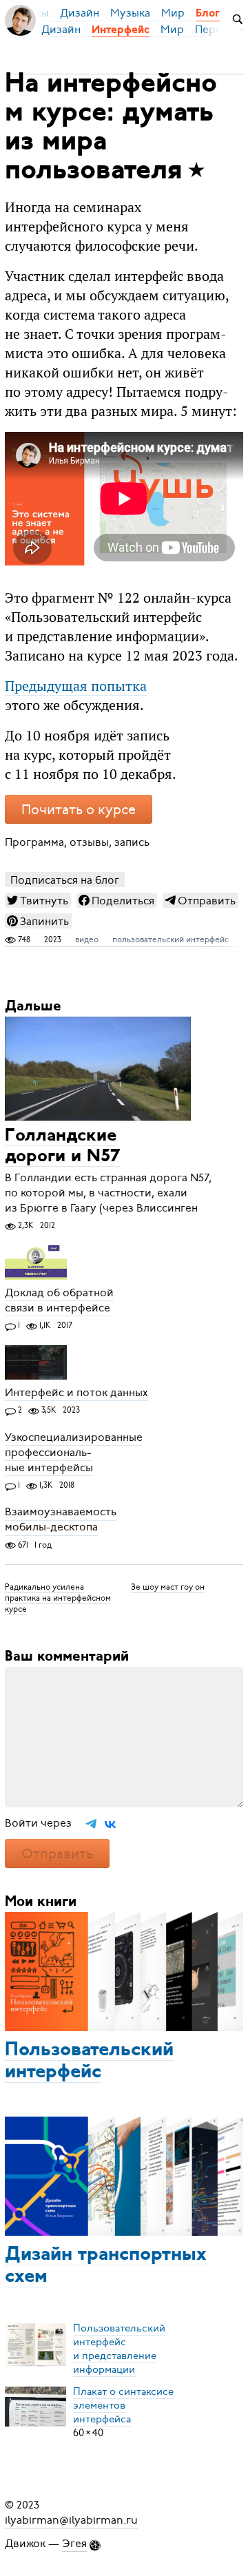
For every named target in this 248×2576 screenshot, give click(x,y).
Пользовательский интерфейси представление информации (119, 2349)
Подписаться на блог (65, 880)
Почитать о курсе (79, 810)
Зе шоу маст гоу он (168, 1587)
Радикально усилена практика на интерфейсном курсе (58, 1598)
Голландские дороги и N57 (63, 1146)
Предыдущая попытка (76, 686)
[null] (38, 900)
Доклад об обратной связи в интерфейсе (59, 1300)
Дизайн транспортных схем (106, 2266)
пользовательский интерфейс (170, 939)
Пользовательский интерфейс (89, 2061)
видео (87, 939)
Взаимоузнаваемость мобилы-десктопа (61, 1520)
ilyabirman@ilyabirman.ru (71, 2520)
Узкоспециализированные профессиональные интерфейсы (74, 1453)
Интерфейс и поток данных (76, 1393)
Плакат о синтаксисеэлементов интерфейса (123, 2405)
